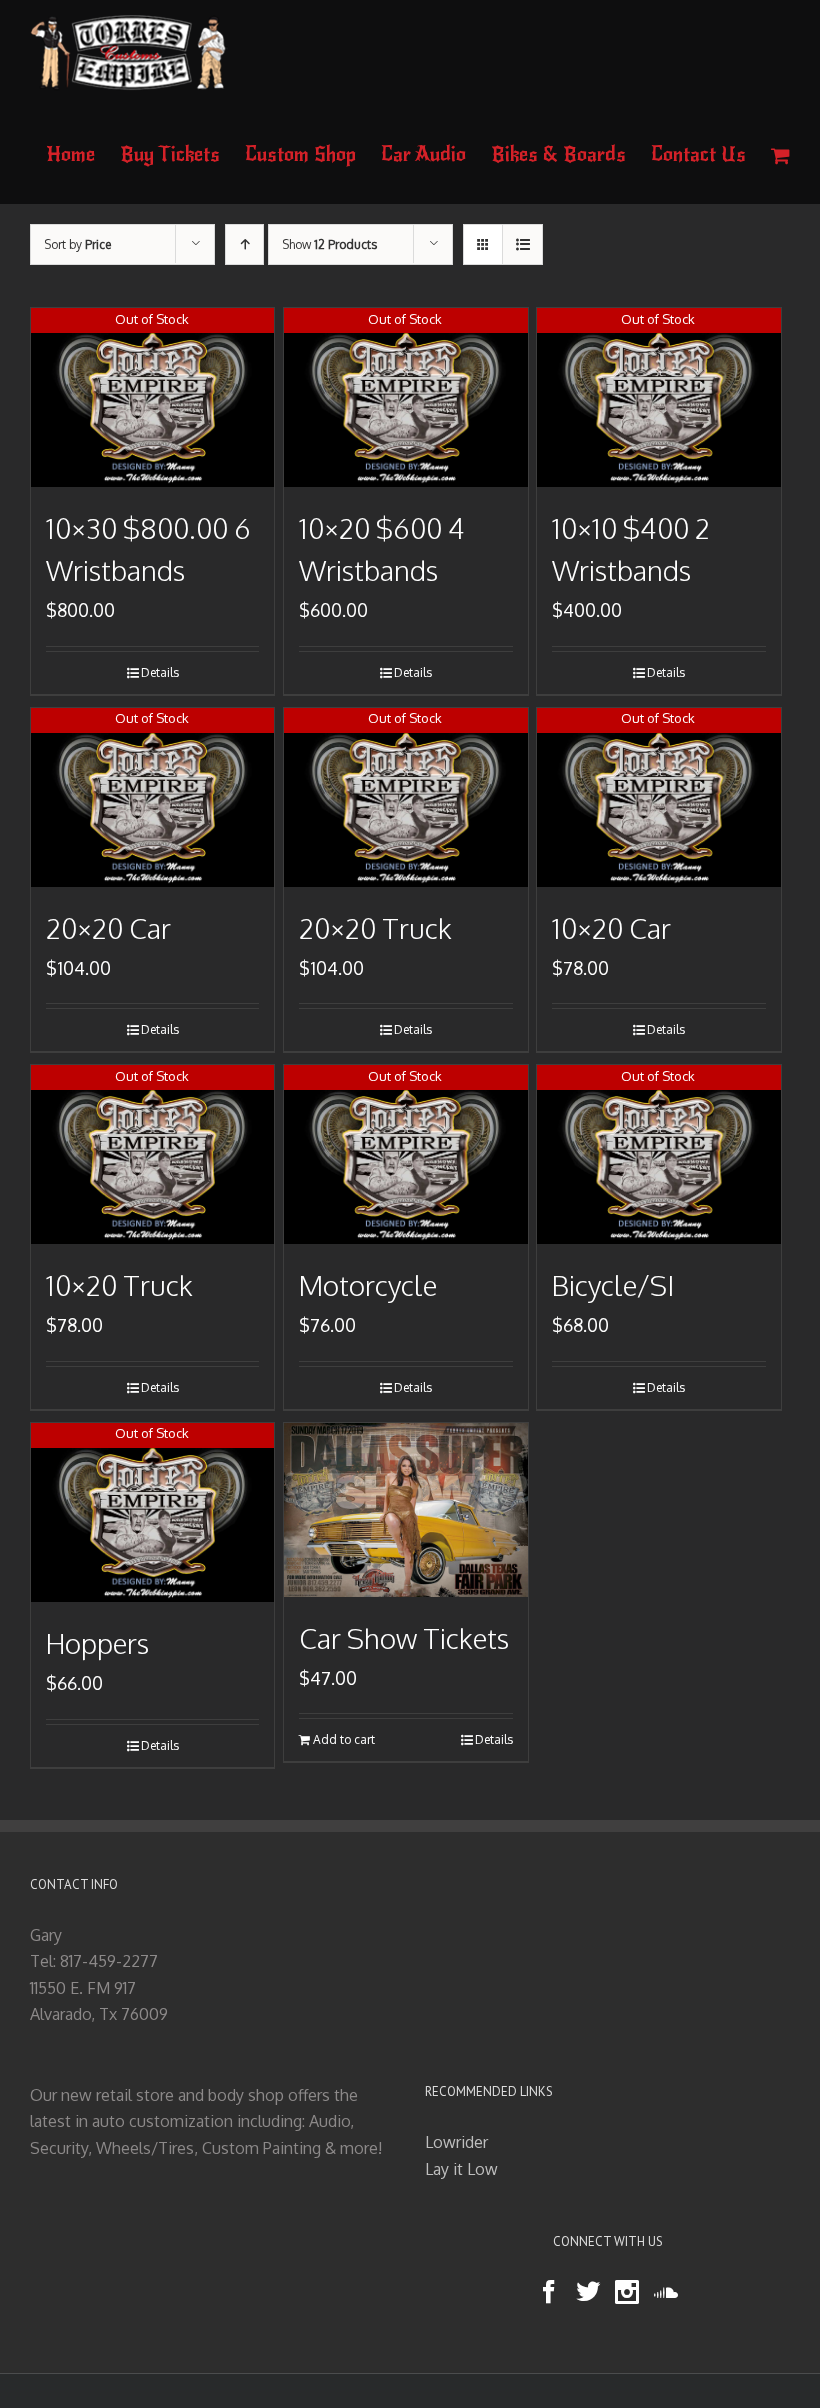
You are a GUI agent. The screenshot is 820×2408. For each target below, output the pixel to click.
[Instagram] (627, 2292)
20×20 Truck (375, 928)
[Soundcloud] (666, 2292)
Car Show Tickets (404, 1638)
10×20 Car (611, 928)
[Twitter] (588, 2292)
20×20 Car (108, 928)
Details (160, 672)
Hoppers (97, 1643)
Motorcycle (368, 1285)
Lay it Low (461, 2169)
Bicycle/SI (613, 1285)
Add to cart (344, 1739)
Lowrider (456, 2142)
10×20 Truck (119, 1285)
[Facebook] (549, 2292)
